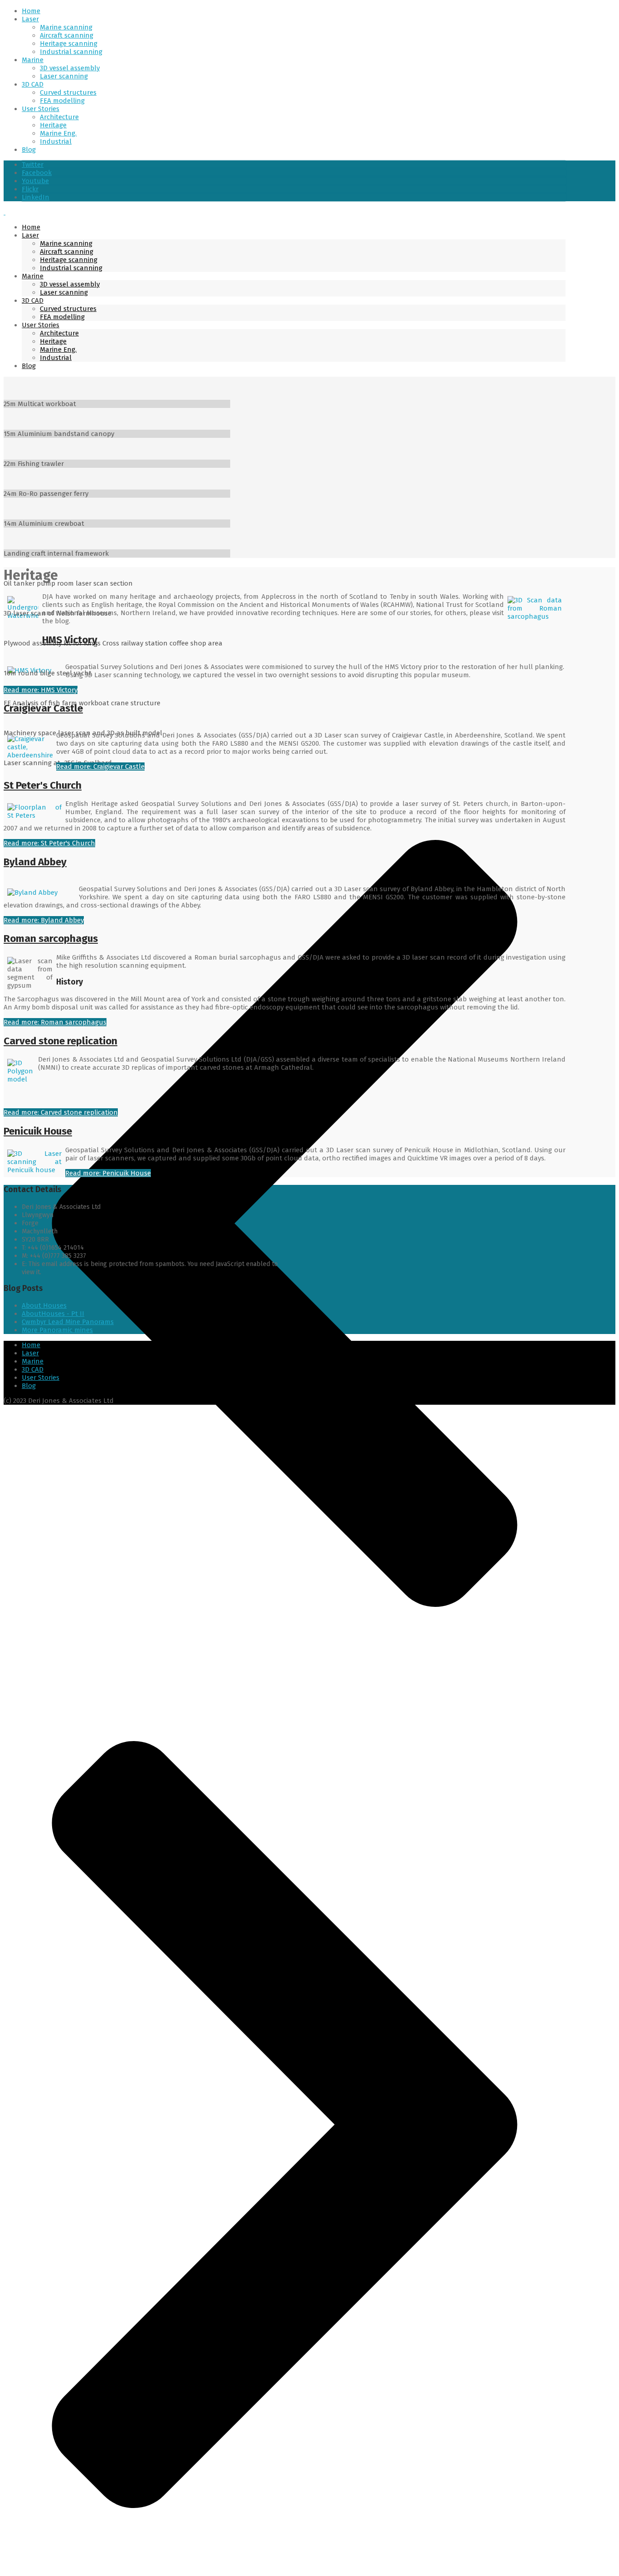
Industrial (56, 141)
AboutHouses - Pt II (53, 1314)
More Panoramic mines (57, 1330)
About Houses (44, 1305)
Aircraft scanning (67, 35)
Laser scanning (64, 76)
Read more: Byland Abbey (44, 920)
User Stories (41, 109)
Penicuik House (38, 1131)
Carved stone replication (60, 1041)
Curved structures (68, 92)
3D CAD (33, 84)
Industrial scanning (71, 52)
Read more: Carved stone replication (61, 1112)
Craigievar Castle (43, 708)
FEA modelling (62, 101)
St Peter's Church (43, 785)
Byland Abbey (35, 862)
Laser (30, 19)
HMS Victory (70, 640)
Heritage (53, 125)
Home (31, 11)
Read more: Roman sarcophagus (55, 1022)
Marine (33, 60)
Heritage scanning (69, 44)
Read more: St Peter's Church (49, 843)
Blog (29, 150)
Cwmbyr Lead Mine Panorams (68, 1322)
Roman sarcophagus (51, 939)
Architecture (59, 117)
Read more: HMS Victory (41, 690)
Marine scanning (66, 27)
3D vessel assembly (70, 68)
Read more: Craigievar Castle (100, 766)
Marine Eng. (58, 133)
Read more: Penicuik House (108, 1173)
